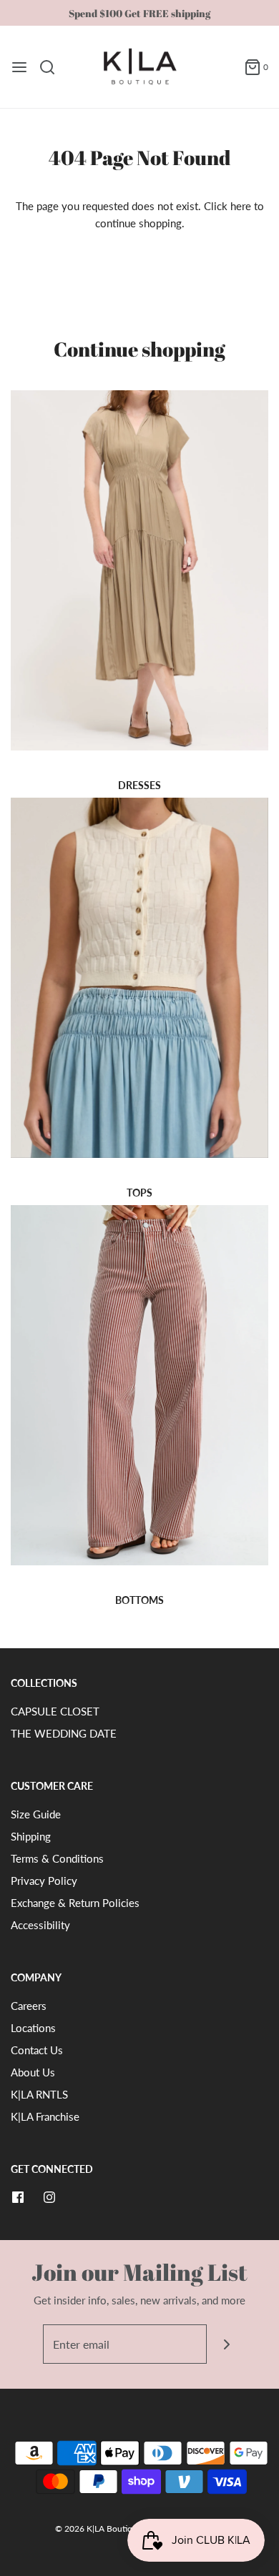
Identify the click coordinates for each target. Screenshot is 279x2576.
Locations (33, 2028)
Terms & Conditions (57, 1858)
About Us (33, 2072)
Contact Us (37, 2050)
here (241, 206)
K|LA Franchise (45, 2116)
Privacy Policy (44, 1881)
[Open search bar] (53, 67)
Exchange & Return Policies (75, 1903)
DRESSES (139, 785)
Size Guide (36, 1814)
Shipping (31, 1836)
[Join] (226, 2344)
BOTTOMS (139, 1600)
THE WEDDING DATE (64, 1733)
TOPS (139, 1193)
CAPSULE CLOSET (55, 1711)
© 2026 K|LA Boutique (99, 2528)
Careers (29, 2006)
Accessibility (40, 1925)
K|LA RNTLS (39, 2094)
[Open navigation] (19, 67)
